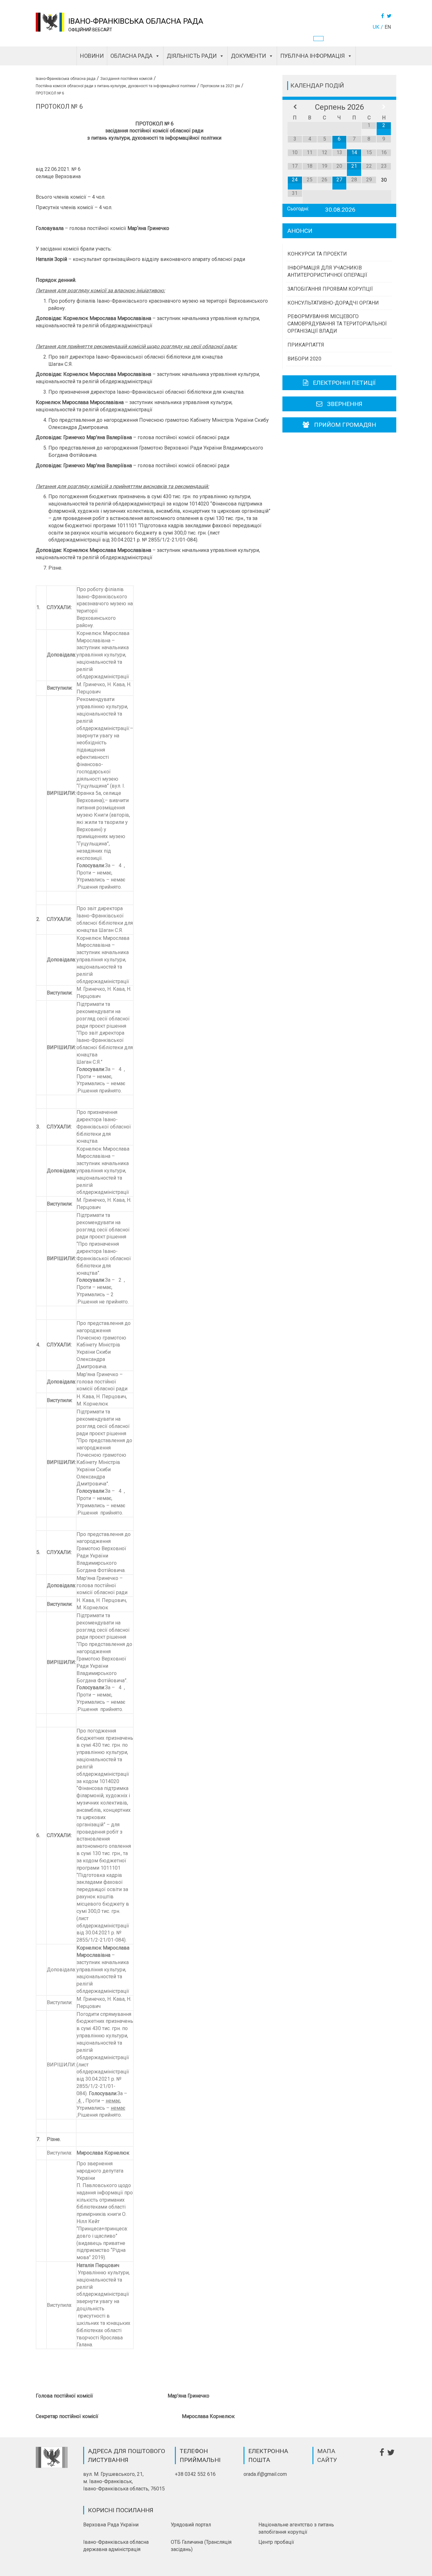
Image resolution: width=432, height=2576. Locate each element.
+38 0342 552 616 (195, 2474)
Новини (92, 56)
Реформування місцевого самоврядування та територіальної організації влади (337, 324)
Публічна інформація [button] (312, 56)
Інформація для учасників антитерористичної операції (327, 271)
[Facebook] (383, 16)
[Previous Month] (295, 107)
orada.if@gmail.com (265, 2474)
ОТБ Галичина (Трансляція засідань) (201, 2546)
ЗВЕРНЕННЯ (345, 404)
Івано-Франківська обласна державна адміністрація (116, 2546)
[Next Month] (384, 107)
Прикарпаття (306, 345)
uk (376, 27)
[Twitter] (390, 16)
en (388, 27)
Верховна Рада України (111, 2525)
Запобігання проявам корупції (330, 289)
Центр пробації (276, 2542)
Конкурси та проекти (317, 254)
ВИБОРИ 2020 (304, 359)
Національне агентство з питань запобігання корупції (296, 2528)
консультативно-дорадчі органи (333, 303)
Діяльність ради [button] (192, 56)
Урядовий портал (191, 2525)
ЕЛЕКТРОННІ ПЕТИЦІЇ (344, 383)
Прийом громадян (345, 425)
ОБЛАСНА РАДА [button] (131, 56)
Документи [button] (248, 56)
